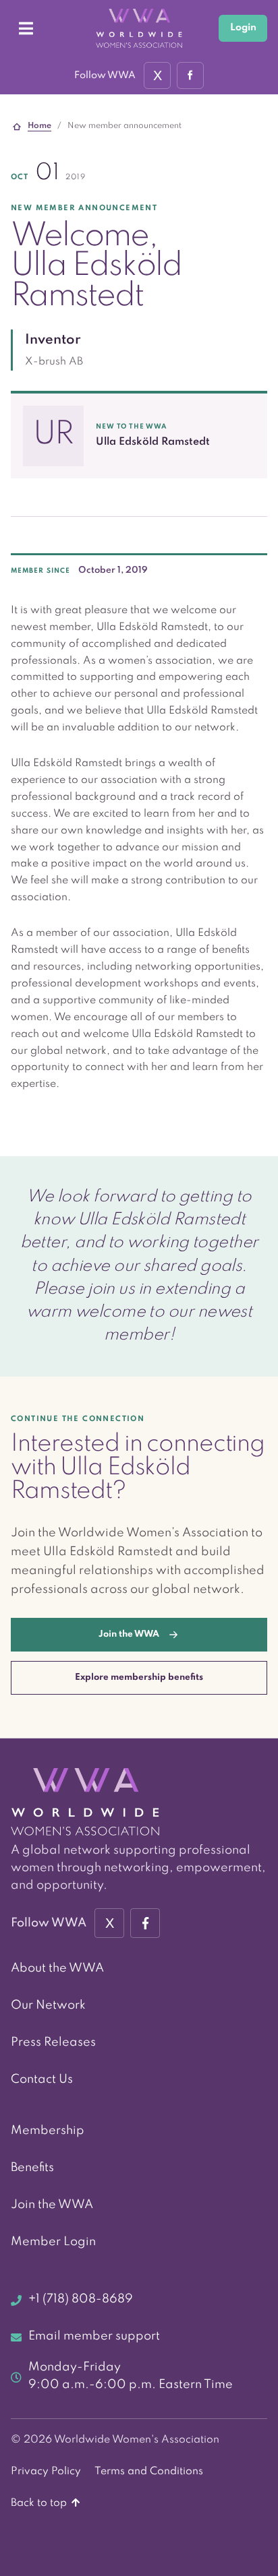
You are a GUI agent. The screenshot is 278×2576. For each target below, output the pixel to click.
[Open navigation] (26, 28)
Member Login (53, 2242)
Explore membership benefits (139, 1677)
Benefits (32, 2168)
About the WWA (57, 1968)
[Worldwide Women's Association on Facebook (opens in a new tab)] (145, 1923)
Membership (48, 2131)
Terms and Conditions (149, 2472)
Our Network (48, 2005)
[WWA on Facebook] (190, 75)
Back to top (40, 2503)
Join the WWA (52, 2205)
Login (243, 28)
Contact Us (42, 2079)
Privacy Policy (46, 2472)
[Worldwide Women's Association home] (139, 28)
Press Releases (53, 2042)
